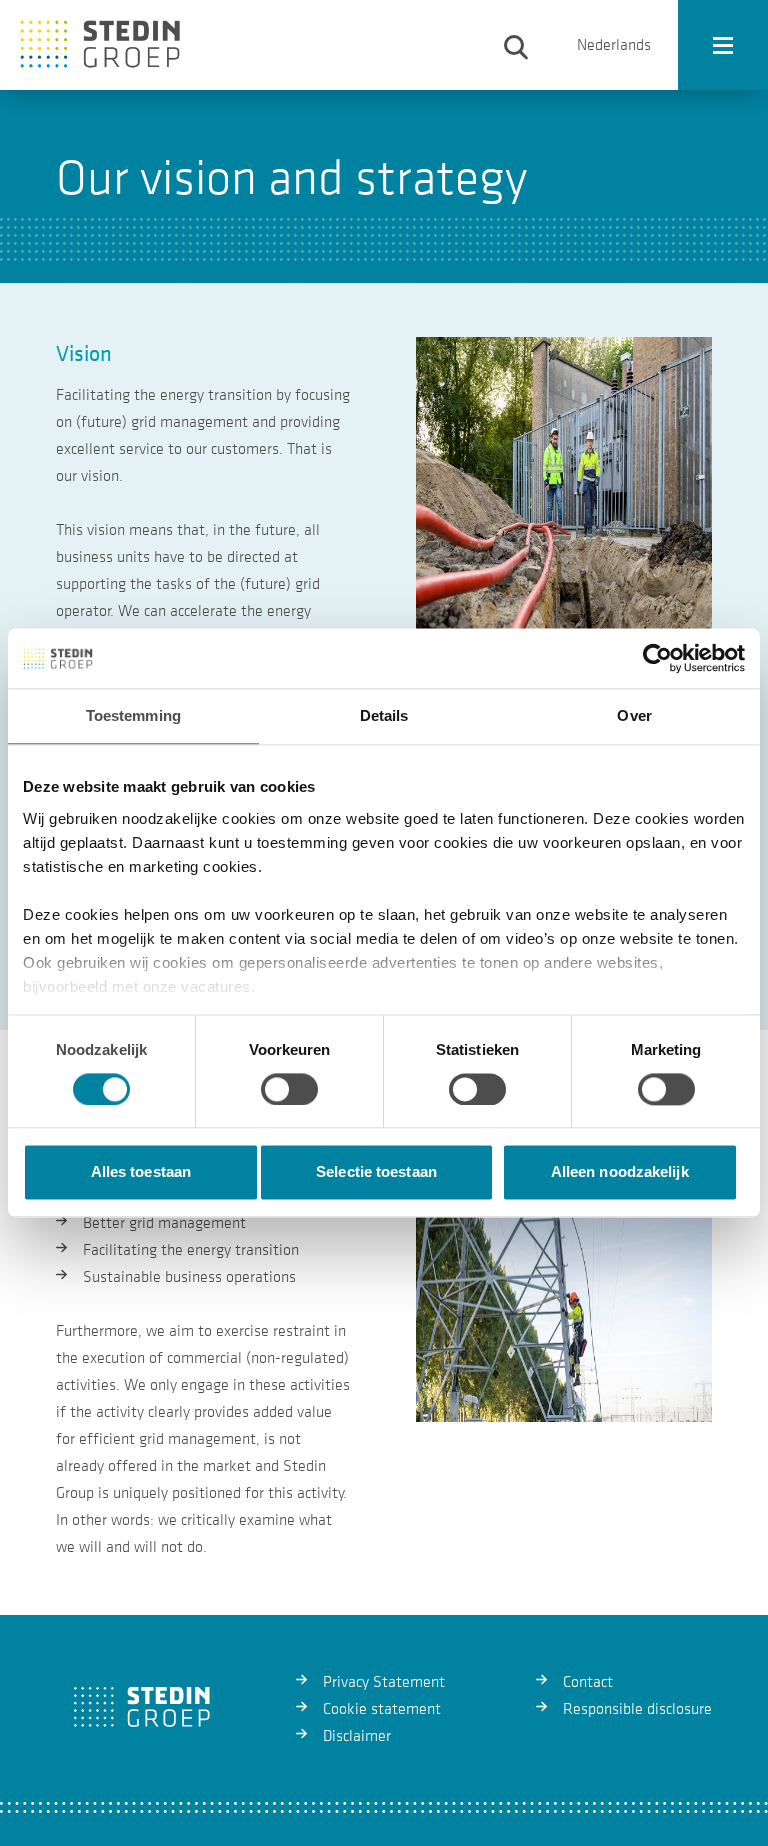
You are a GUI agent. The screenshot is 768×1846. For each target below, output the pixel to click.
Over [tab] (634, 715)
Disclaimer (357, 1736)
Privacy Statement (384, 1682)
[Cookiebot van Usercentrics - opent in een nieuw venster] (657, 658)
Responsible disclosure (637, 1709)
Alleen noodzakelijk (620, 1172)
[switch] (289, 1089)
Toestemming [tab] (133, 715)
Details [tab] (384, 715)
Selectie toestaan (376, 1172)
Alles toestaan (141, 1172)
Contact (588, 1682)
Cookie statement (382, 1709)
